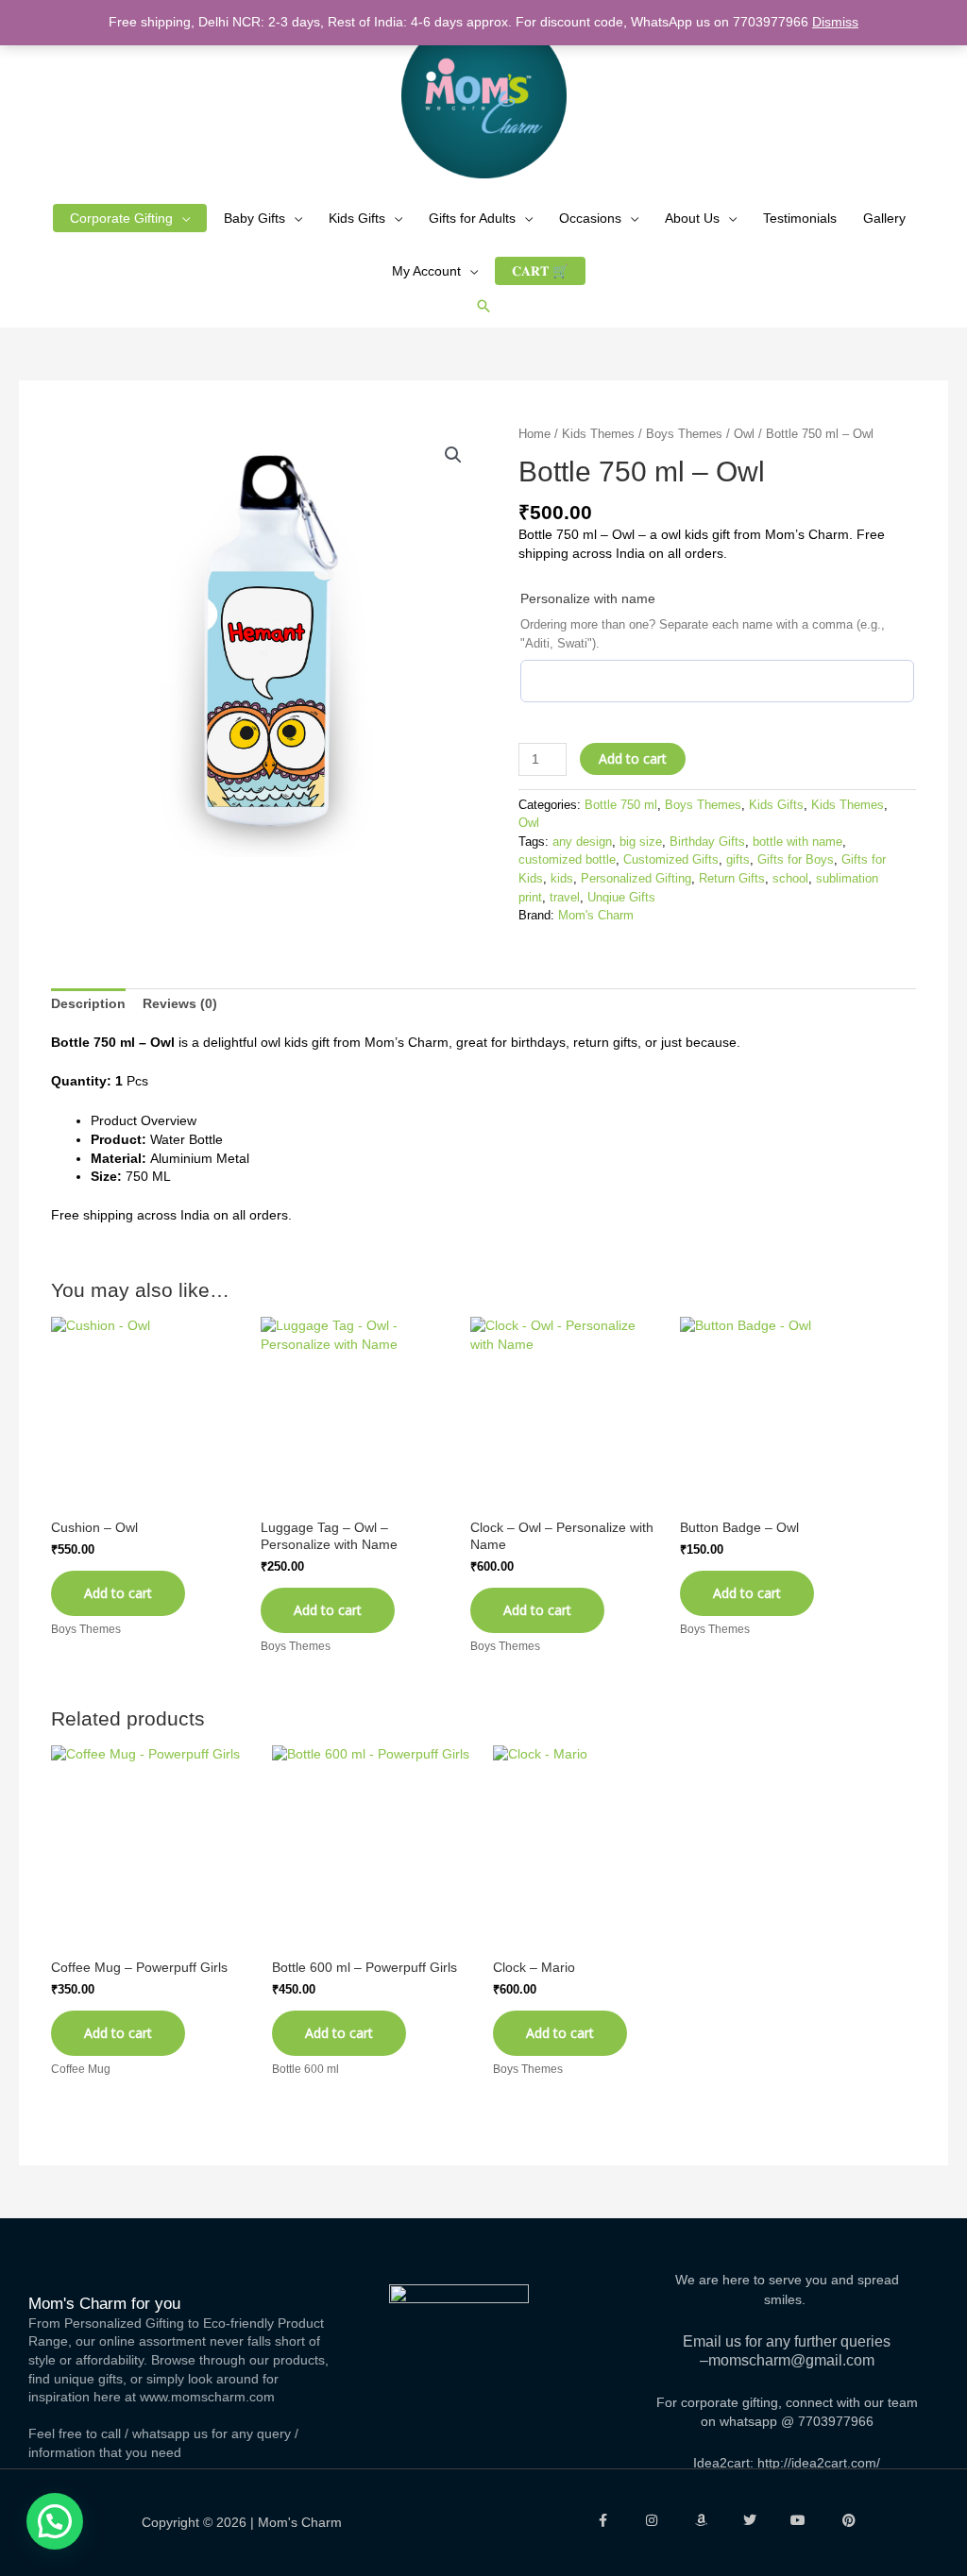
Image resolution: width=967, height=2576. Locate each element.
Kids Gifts (357, 218)
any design (582, 842)
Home (534, 434)
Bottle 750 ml (621, 805)
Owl (744, 434)
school (790, 879)
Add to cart (633, 758)
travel (565, 898)
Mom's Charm (596, 916)
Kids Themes (598, 434)
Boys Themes (684, 434)
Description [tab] (88, 1003)
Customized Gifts (671, 860)
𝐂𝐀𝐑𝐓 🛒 (540, 271)
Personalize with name (588, 598)
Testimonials (800, 218)
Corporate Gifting (121, 218)
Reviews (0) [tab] (180, 1003)
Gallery (884, 218)
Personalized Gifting (636, 879)
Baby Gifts (254, 218)
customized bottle (567, 860)
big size (641, 842)
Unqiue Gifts (621, 898)
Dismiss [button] (835, 22)
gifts (738, 860)
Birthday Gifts (707, 842)
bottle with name (797, 842)
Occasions (590, 218)
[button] (483, 306)
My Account (426, 271)
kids (562, 879)
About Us (692, 218)
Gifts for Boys (796, 860)
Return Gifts (732, 879)
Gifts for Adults (472, 218)
